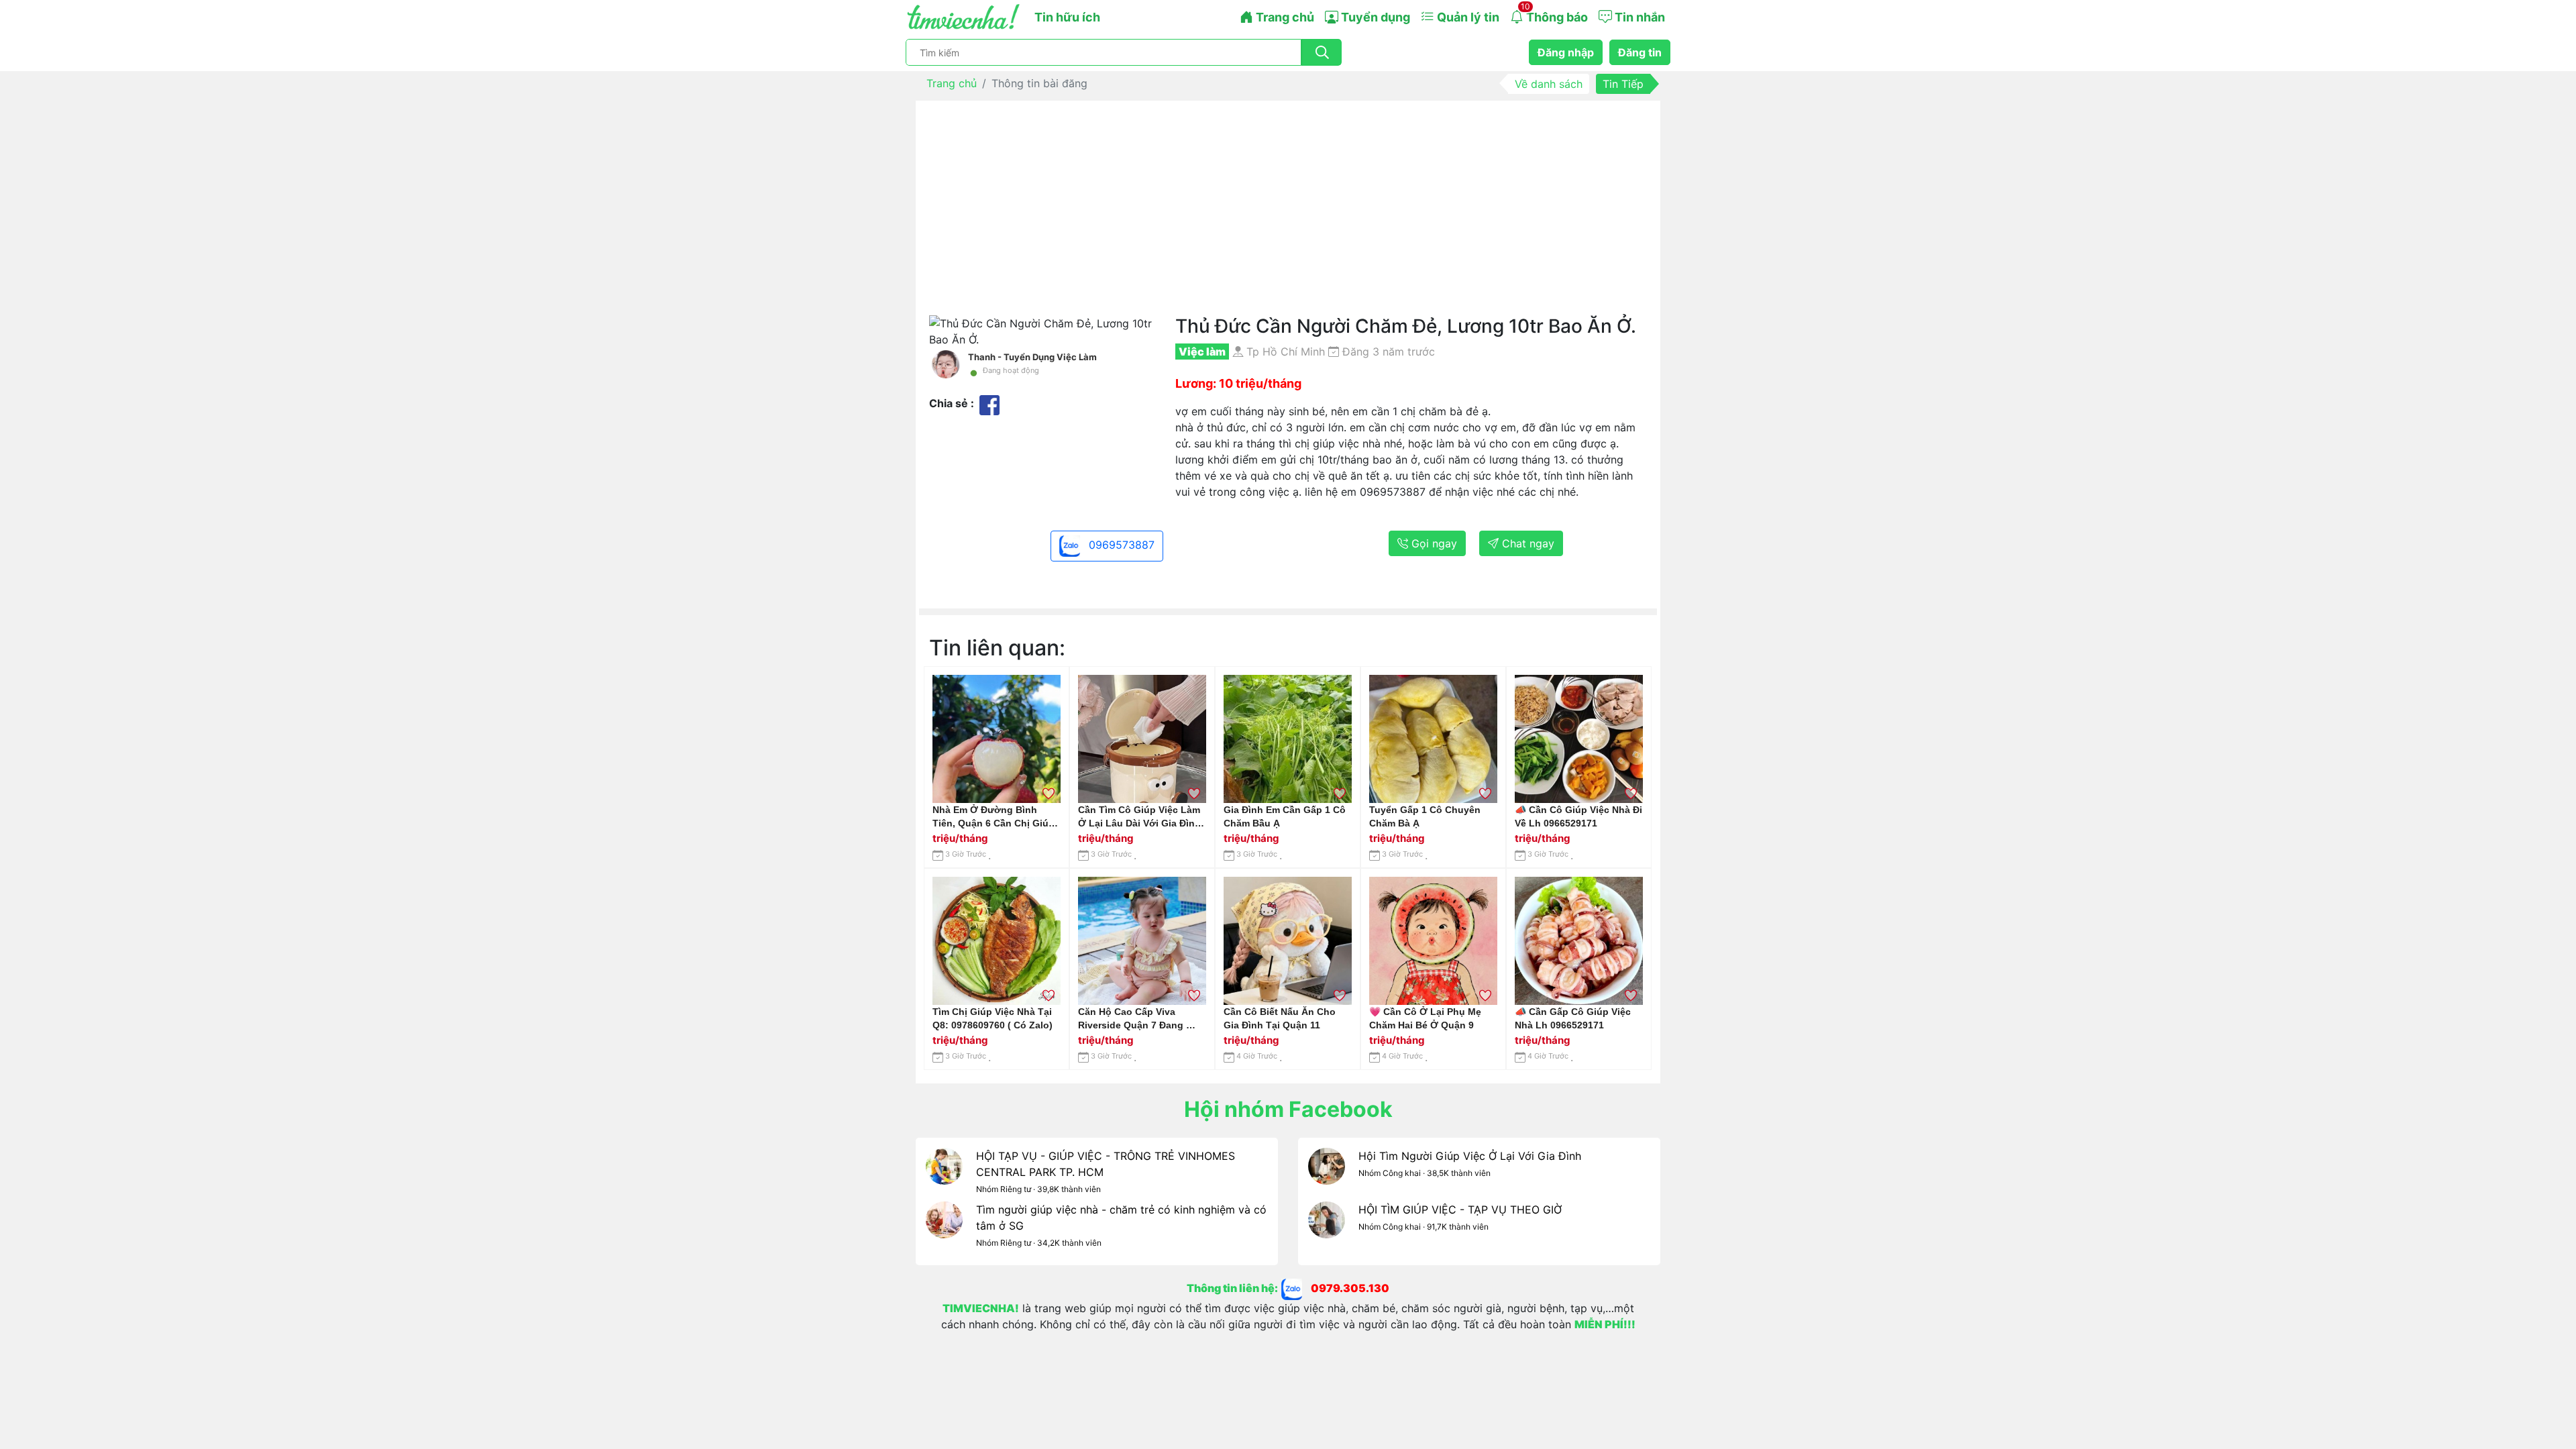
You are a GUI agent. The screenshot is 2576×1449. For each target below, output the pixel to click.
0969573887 (1120, 545)
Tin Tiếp (1623, 84)
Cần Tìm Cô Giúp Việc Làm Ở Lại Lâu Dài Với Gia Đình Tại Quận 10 (1139, 817)
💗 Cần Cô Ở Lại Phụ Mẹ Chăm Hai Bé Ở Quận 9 (1425, 1018)
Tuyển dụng (1374, 17)
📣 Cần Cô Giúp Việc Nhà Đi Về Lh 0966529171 (1578, 816)
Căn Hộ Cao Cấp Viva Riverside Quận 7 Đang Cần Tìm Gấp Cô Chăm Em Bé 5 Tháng (1138, 1019)
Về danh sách (1549, 84)
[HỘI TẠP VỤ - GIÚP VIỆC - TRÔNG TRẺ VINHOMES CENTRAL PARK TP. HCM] (944, 1175)
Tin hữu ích (1067, 17)
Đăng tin (1640, 52)
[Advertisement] (1288, 215)
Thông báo (1554, 13)
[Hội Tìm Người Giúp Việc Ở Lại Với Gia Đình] (1327, 1175)
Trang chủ (1284, 17)
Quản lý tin (1467, 17)
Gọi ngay (1433, 543)
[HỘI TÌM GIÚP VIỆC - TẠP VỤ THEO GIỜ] (1327, 1228)
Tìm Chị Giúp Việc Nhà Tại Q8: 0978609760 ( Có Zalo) (992, 1018)
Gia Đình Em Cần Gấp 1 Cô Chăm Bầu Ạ (1285, 816)
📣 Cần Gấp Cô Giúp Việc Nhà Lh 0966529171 (1573, 1018)
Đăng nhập (1566, 52)
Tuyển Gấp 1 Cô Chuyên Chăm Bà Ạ (1425, 816)
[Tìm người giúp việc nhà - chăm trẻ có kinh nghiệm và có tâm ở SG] (944, 1228)
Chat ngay (1526, 543)
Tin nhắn (1639, 17)
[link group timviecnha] (1296, 1289)
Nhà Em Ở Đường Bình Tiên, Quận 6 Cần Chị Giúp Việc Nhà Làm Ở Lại (994, 817)
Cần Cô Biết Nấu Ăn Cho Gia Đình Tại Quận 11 (1280, 1018)
